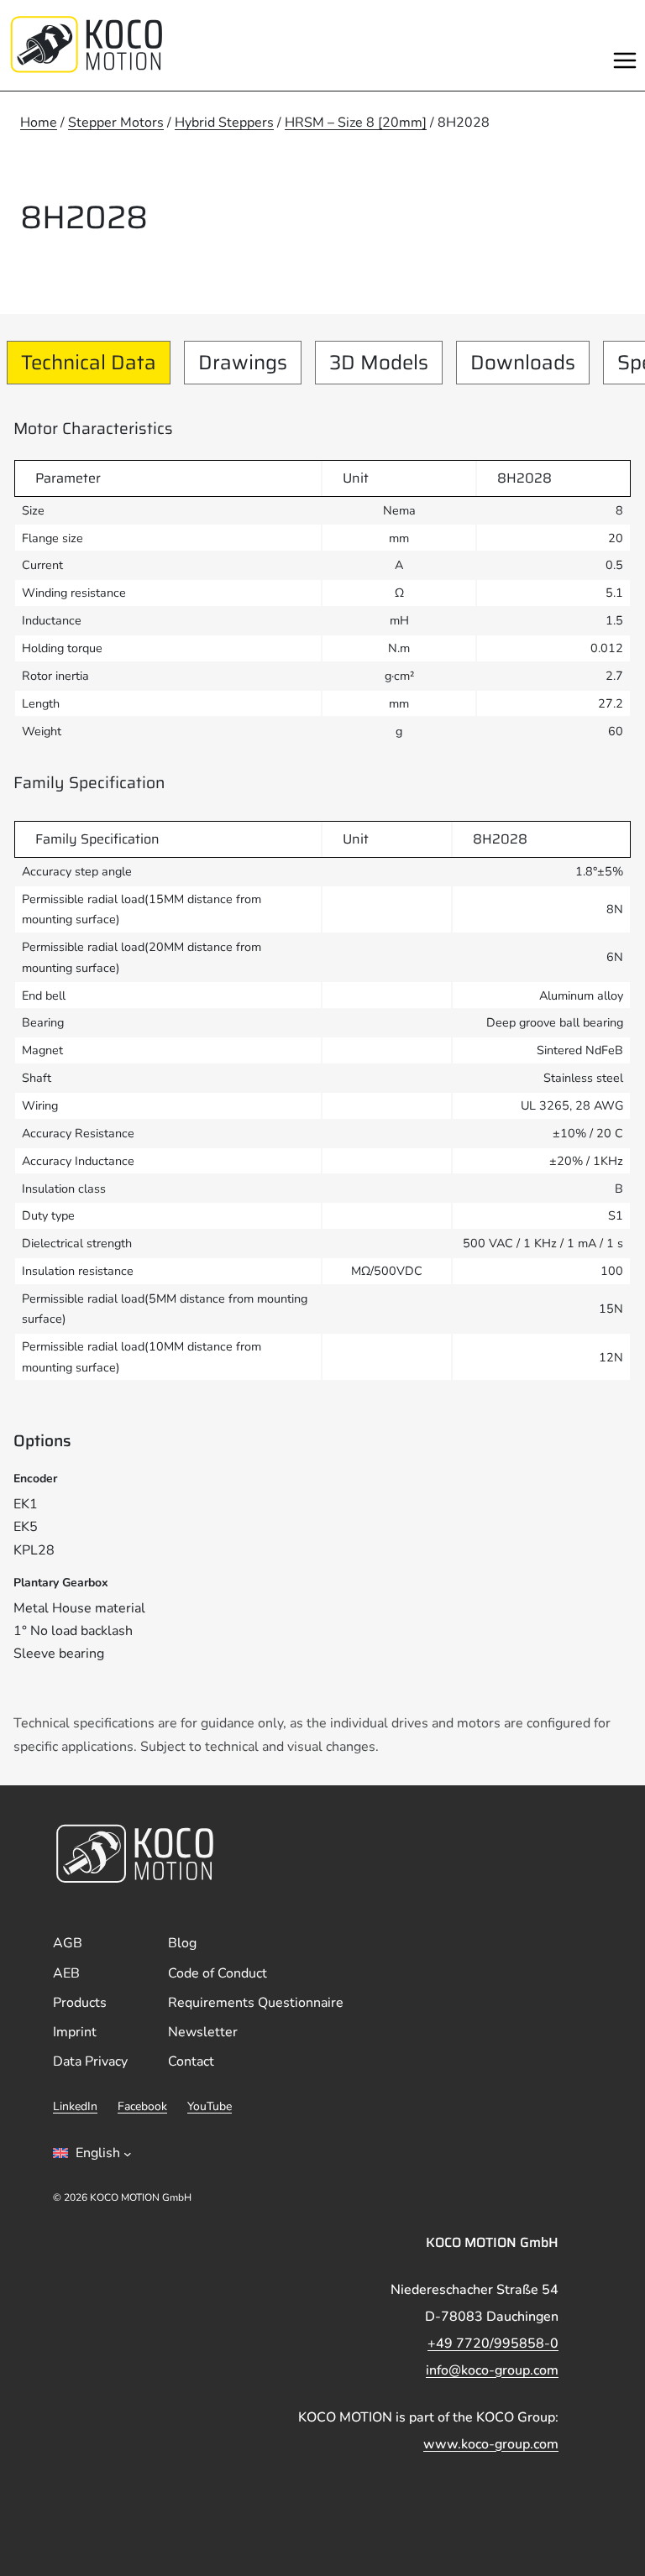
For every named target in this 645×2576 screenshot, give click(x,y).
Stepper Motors (116, 123)
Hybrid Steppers (224, 123)
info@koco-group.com (492, 2370)
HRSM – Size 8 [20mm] (356, 123)
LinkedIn (75, 2106)
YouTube (210, 2106)
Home (39, 123)
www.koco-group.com (491, 2444)
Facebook (142, 2106)
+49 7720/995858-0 (493, 2343)
